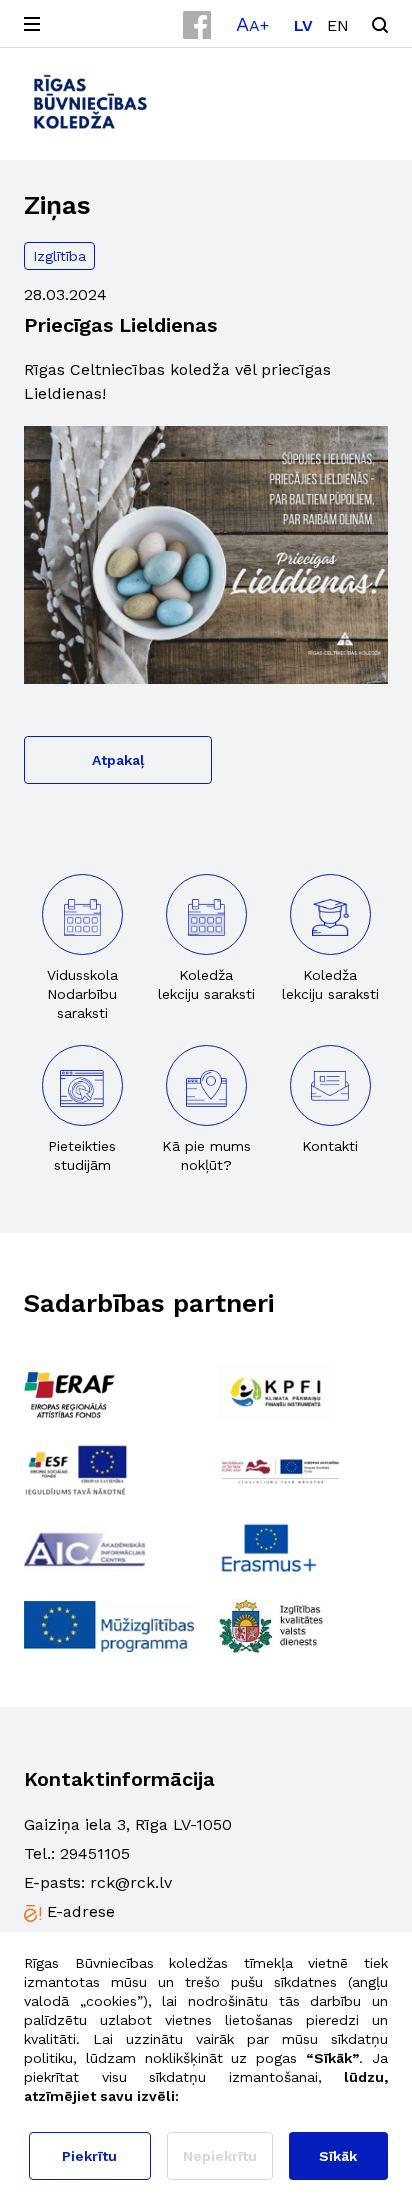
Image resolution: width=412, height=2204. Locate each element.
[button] (252, 24)
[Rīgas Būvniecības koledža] (91, 101)
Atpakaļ (118, 760)
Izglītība (59, 256)
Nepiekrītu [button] (220, 2156)
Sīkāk (338, 2156)
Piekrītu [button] (89, 2156)
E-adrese (81, 1911)
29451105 (95, 1853)
